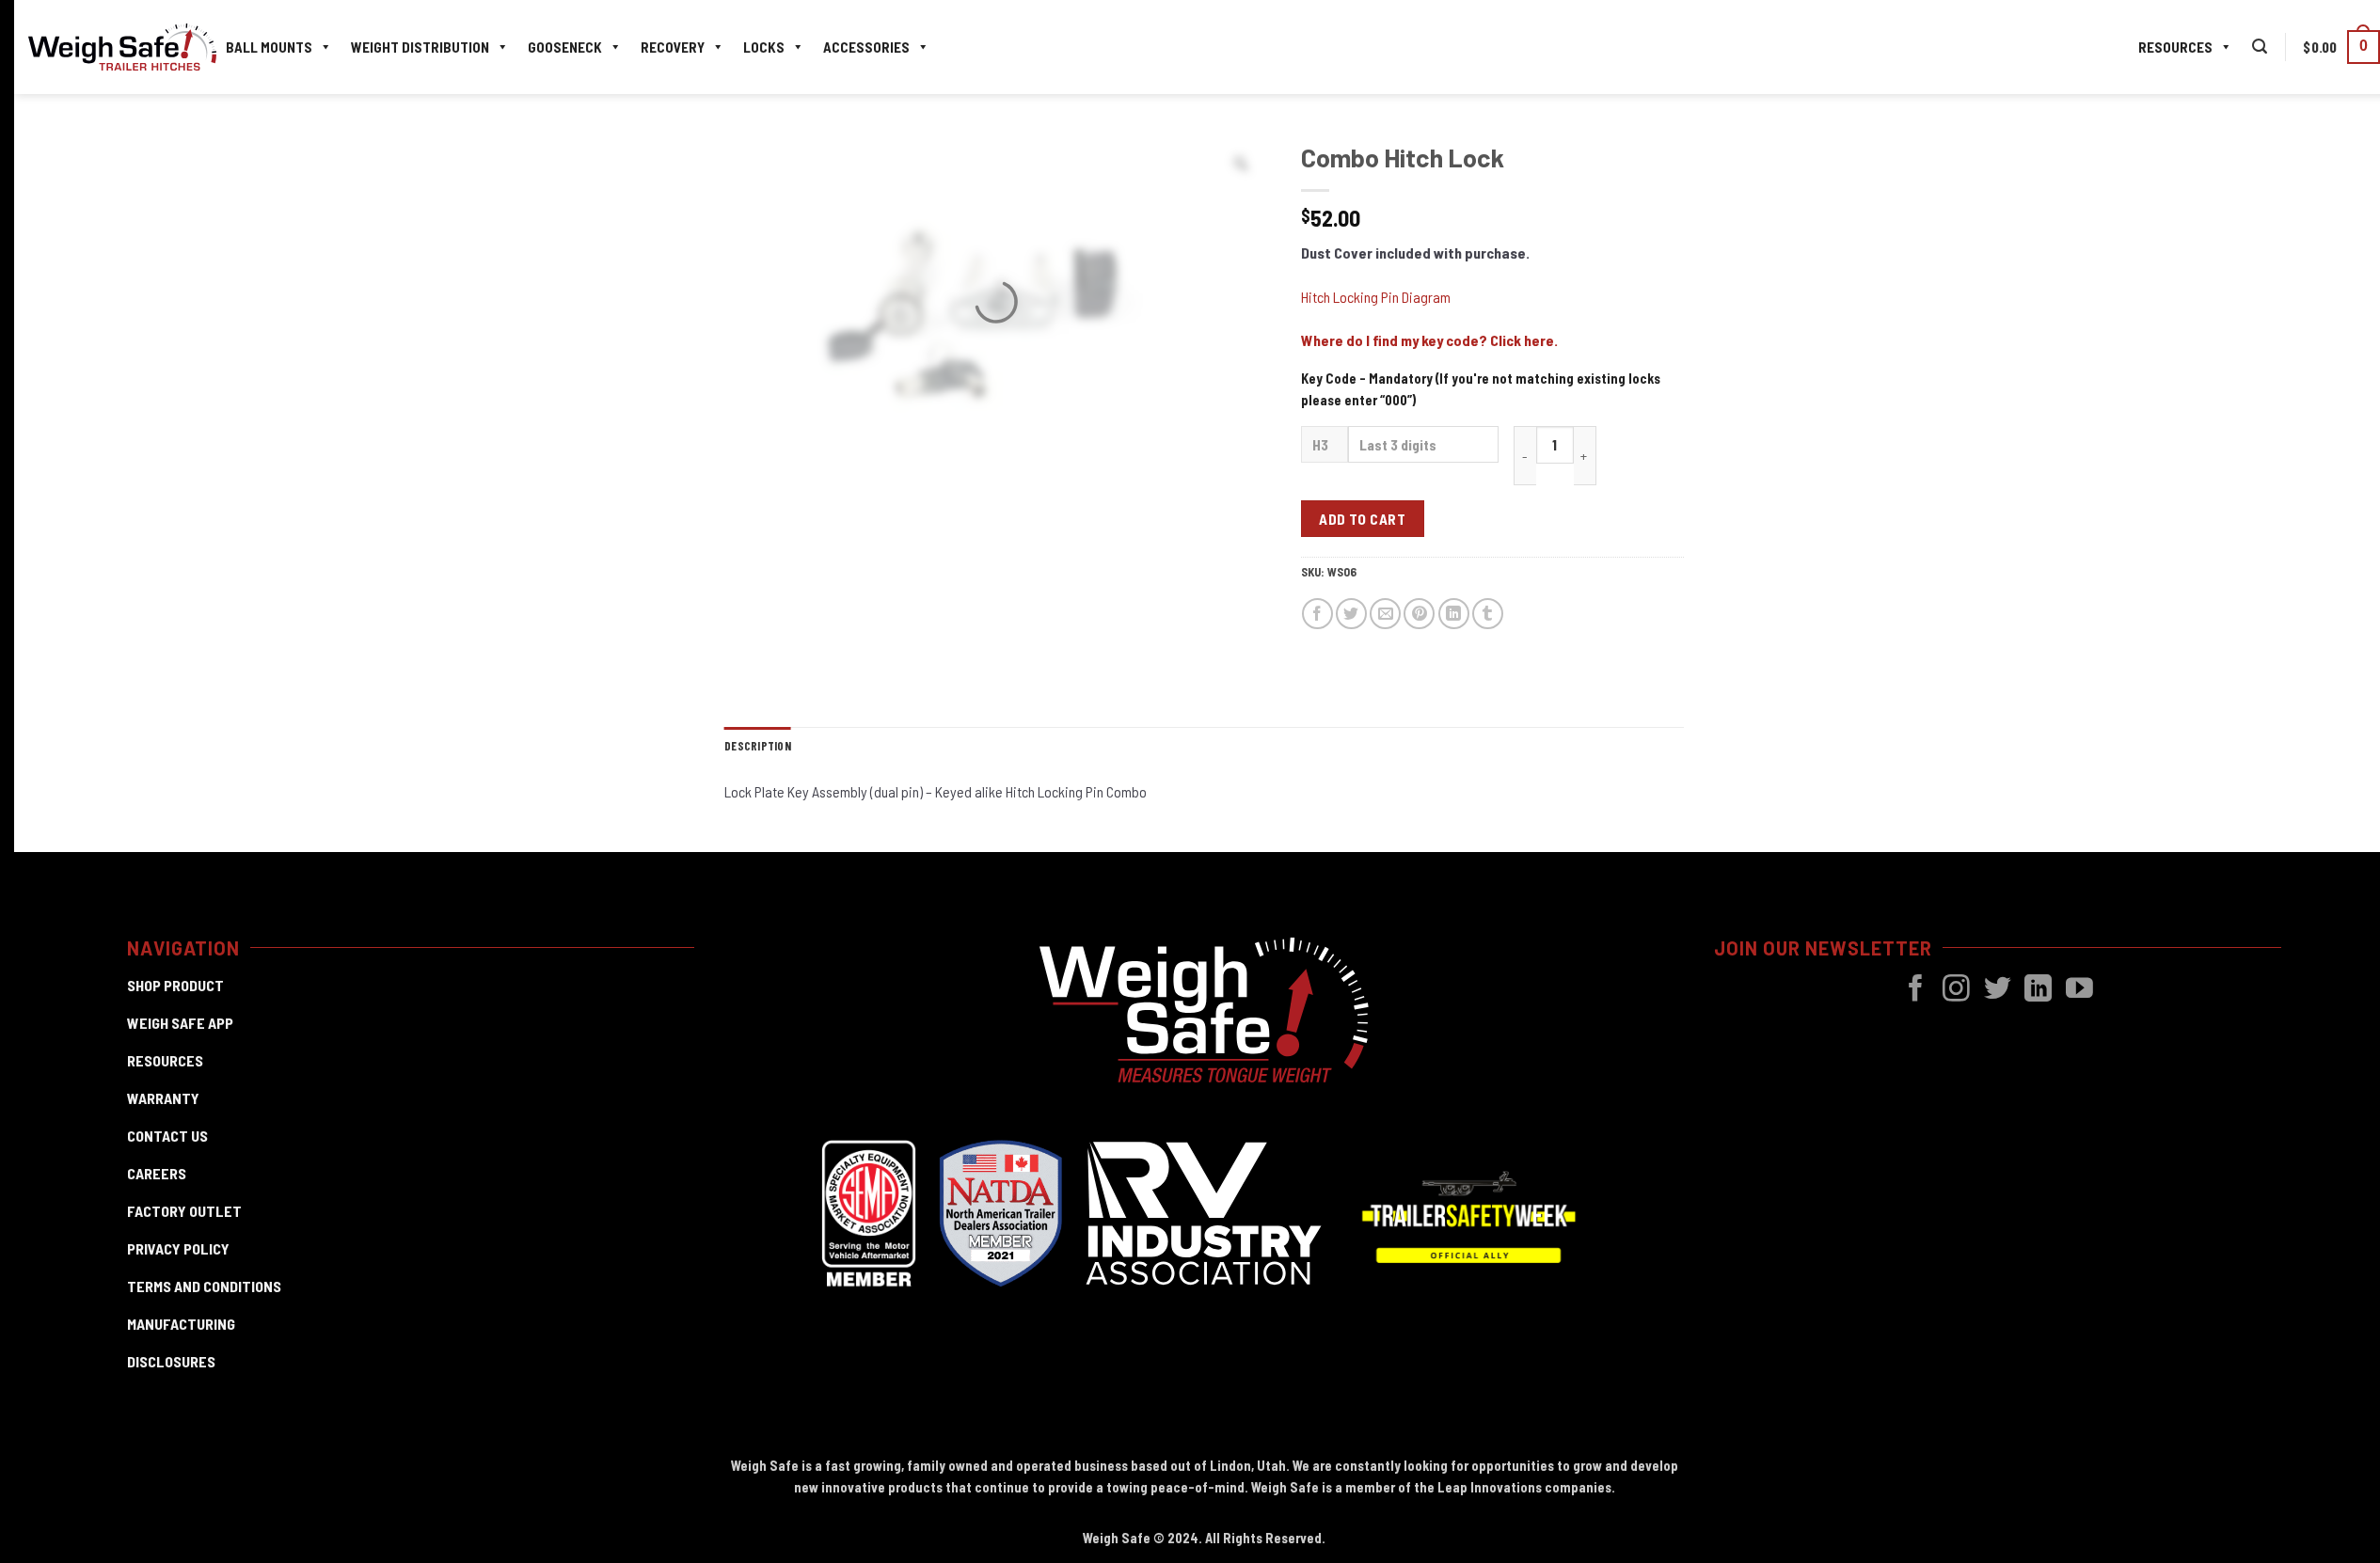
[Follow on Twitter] (1998, 990)
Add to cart (1362, 519)
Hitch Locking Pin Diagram (1376, 297)
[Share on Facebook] (1317, 614)
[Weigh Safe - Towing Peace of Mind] (122, 47)
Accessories (866, 47)
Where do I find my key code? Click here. (1429, 340)
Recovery (673, 47)
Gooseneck (565, 47)
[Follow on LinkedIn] (2038, 990)
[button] (2260, 47)
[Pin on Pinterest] (1419, 614)
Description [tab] (758, 746)
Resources (2175, 47)
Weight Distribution (420, 47)
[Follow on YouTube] (2079, 990)
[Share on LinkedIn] (1454, 614)
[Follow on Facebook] (1916, 990)
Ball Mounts (269, 47)
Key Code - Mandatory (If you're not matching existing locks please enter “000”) (1481, 389)
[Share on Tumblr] (1488, 614)
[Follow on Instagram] (1956, 990)
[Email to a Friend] (1385, 614)
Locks (764, 47)
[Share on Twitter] (1351, 614)
